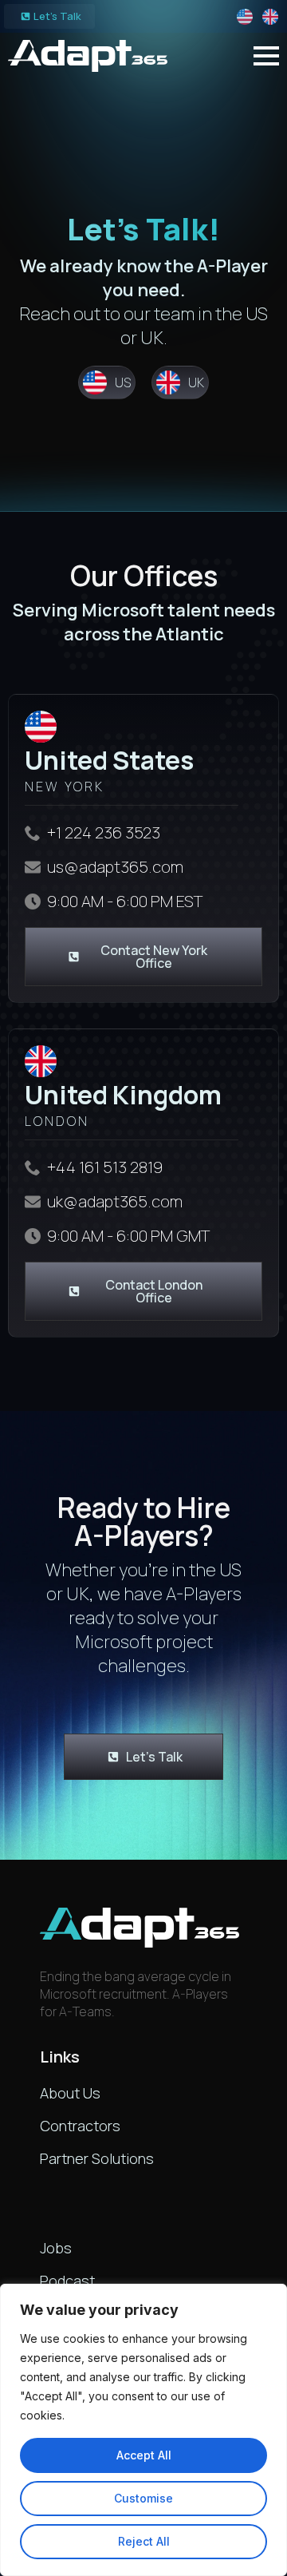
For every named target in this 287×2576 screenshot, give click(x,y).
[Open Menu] (266, 56)
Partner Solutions (97, 2158)
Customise (143, 2498)
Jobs (56, 2248)
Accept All (144, 2455)
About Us (70, 2093)
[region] (143, 2430)
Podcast (67, 2281)
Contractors (80, 2126)
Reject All (144, 2541)
